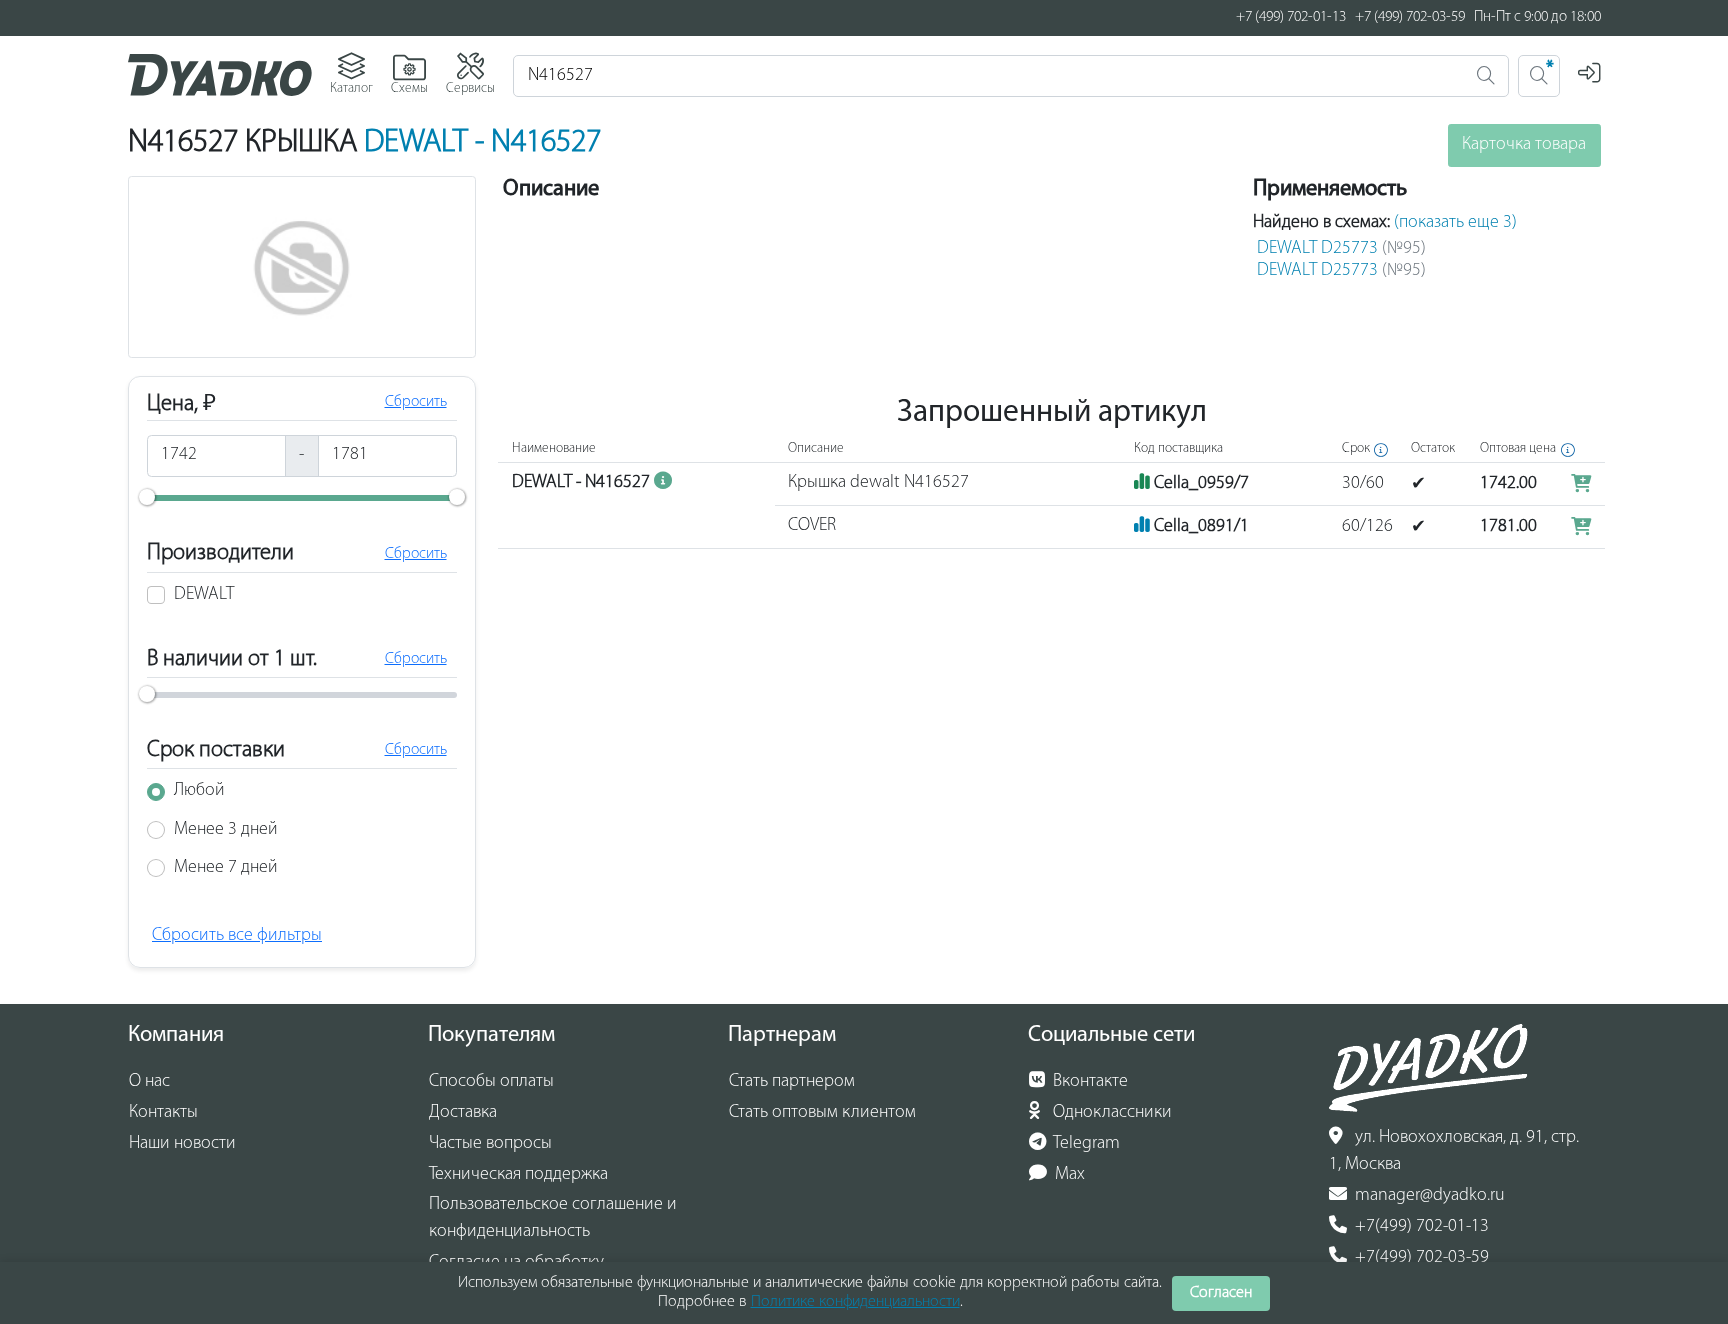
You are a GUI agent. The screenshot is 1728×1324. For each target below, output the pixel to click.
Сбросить (416, 402)
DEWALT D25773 (1341, 249)
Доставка (463, 1113)
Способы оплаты (491, 1082)
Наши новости (182, 1144)
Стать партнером (792, 1082)
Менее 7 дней (226, 868)
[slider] (147, 497)
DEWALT (204, 595)
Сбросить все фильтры (237, 936)
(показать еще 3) (1455, 223)
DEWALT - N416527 (482, 143)
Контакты (163, 1113)
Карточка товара (1524, 145)
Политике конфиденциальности (855, 1302)
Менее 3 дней (226, 830)
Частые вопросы (490, 1144)
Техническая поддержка (518, 1175)
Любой (199, 791)
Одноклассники (1110, 1113)
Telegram (1085, 1144)
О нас (149, 1082)
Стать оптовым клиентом (822, 1113)
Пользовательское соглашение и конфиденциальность (553, 1218)
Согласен (1221, 1293)
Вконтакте (1088, 1082)
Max (1068, 1175)
